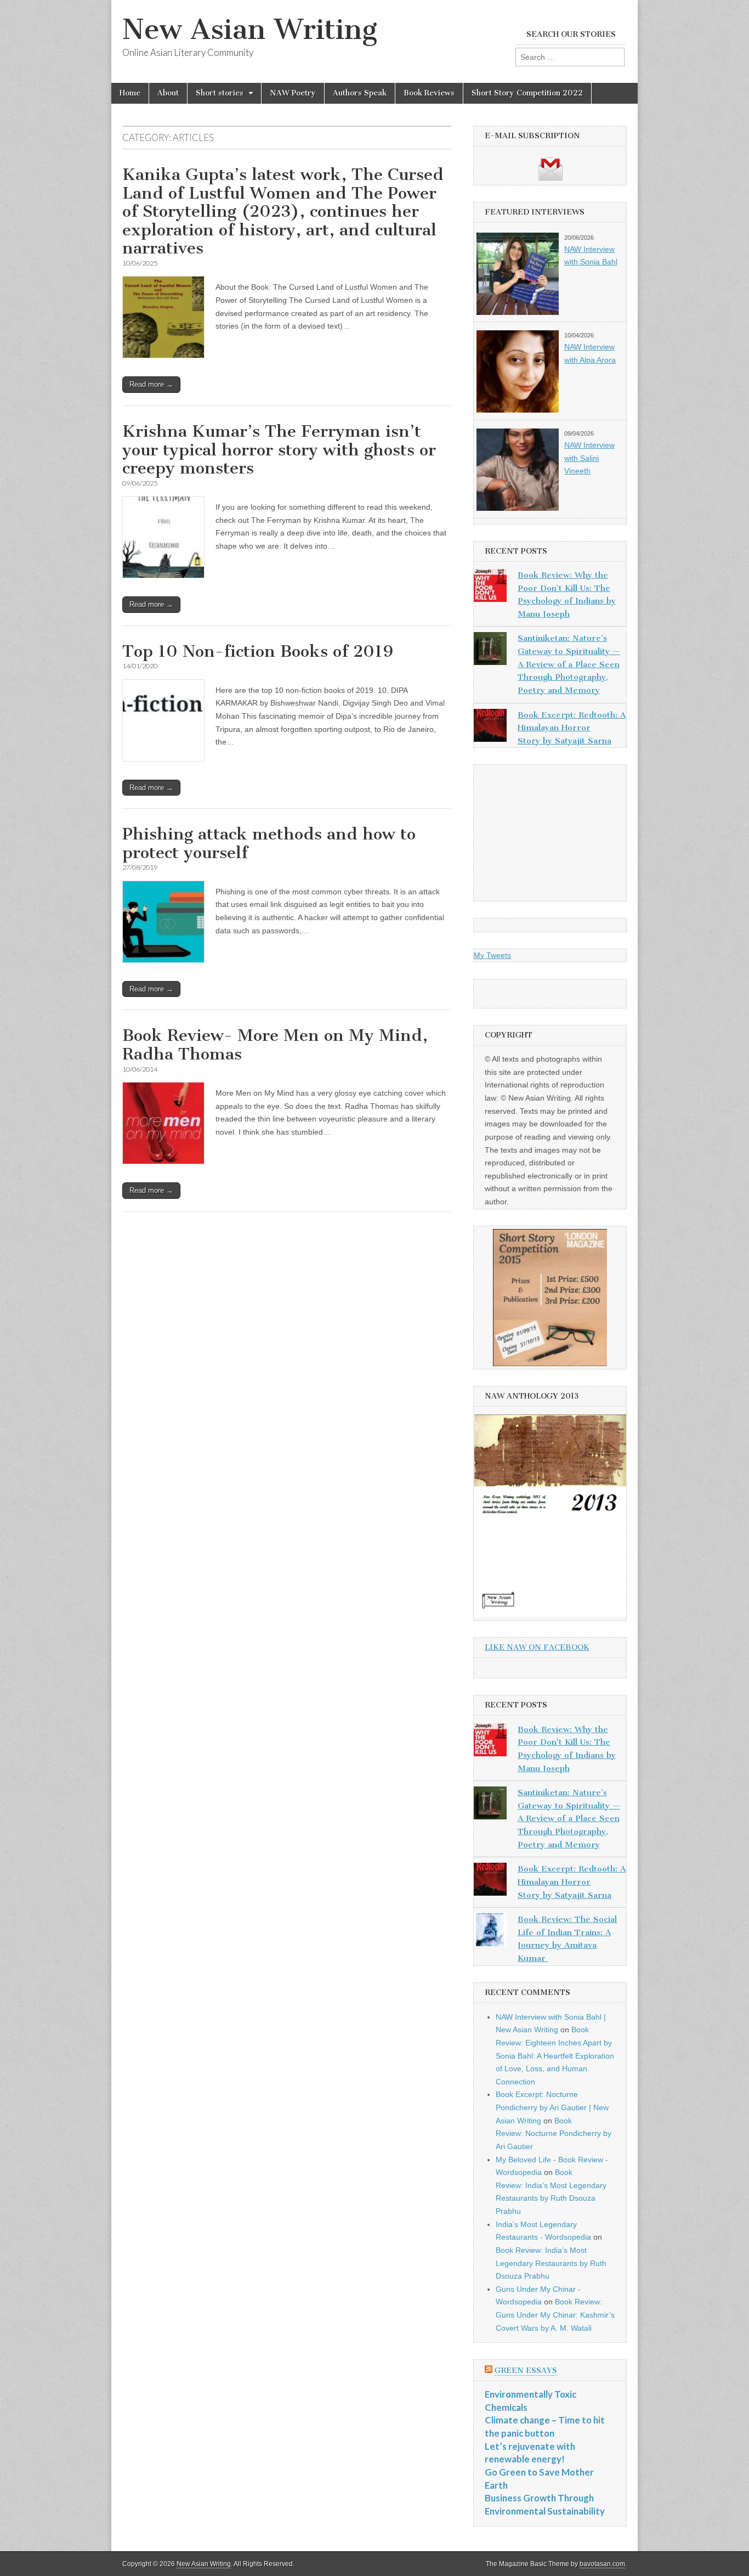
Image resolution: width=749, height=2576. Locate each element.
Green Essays (526, 2371)
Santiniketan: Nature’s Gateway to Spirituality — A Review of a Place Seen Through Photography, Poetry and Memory (569, 664)
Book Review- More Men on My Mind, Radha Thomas (275, 1045)
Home (130, 93)
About (168, 93)
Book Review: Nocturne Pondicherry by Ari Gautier (554, 2133)
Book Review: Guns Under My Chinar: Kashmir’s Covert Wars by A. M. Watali (555, 2315)
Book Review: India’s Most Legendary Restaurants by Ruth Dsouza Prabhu (551, 2263)
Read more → (151, 384)
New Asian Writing (250, 29)
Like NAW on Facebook (537, 1647)
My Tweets (492, 955)
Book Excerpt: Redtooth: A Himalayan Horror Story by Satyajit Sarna (572, 728)
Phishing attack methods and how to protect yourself (269, 843)
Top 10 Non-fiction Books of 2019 (258, 651)
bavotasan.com (602, 2564)
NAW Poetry (293, 93)
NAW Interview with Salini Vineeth (589, 458)
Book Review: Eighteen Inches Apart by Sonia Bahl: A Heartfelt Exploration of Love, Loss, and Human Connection (555, 2056)
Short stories (220, 93)
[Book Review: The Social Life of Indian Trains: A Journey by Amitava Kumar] (490, 1932)
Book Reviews (429, 93)
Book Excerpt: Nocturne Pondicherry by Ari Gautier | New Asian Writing (552, 2107)
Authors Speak (360, 93)
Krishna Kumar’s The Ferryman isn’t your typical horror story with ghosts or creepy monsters (279, 450)
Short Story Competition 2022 (527, 93)
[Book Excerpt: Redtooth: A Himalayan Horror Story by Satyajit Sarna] (490, 728)
